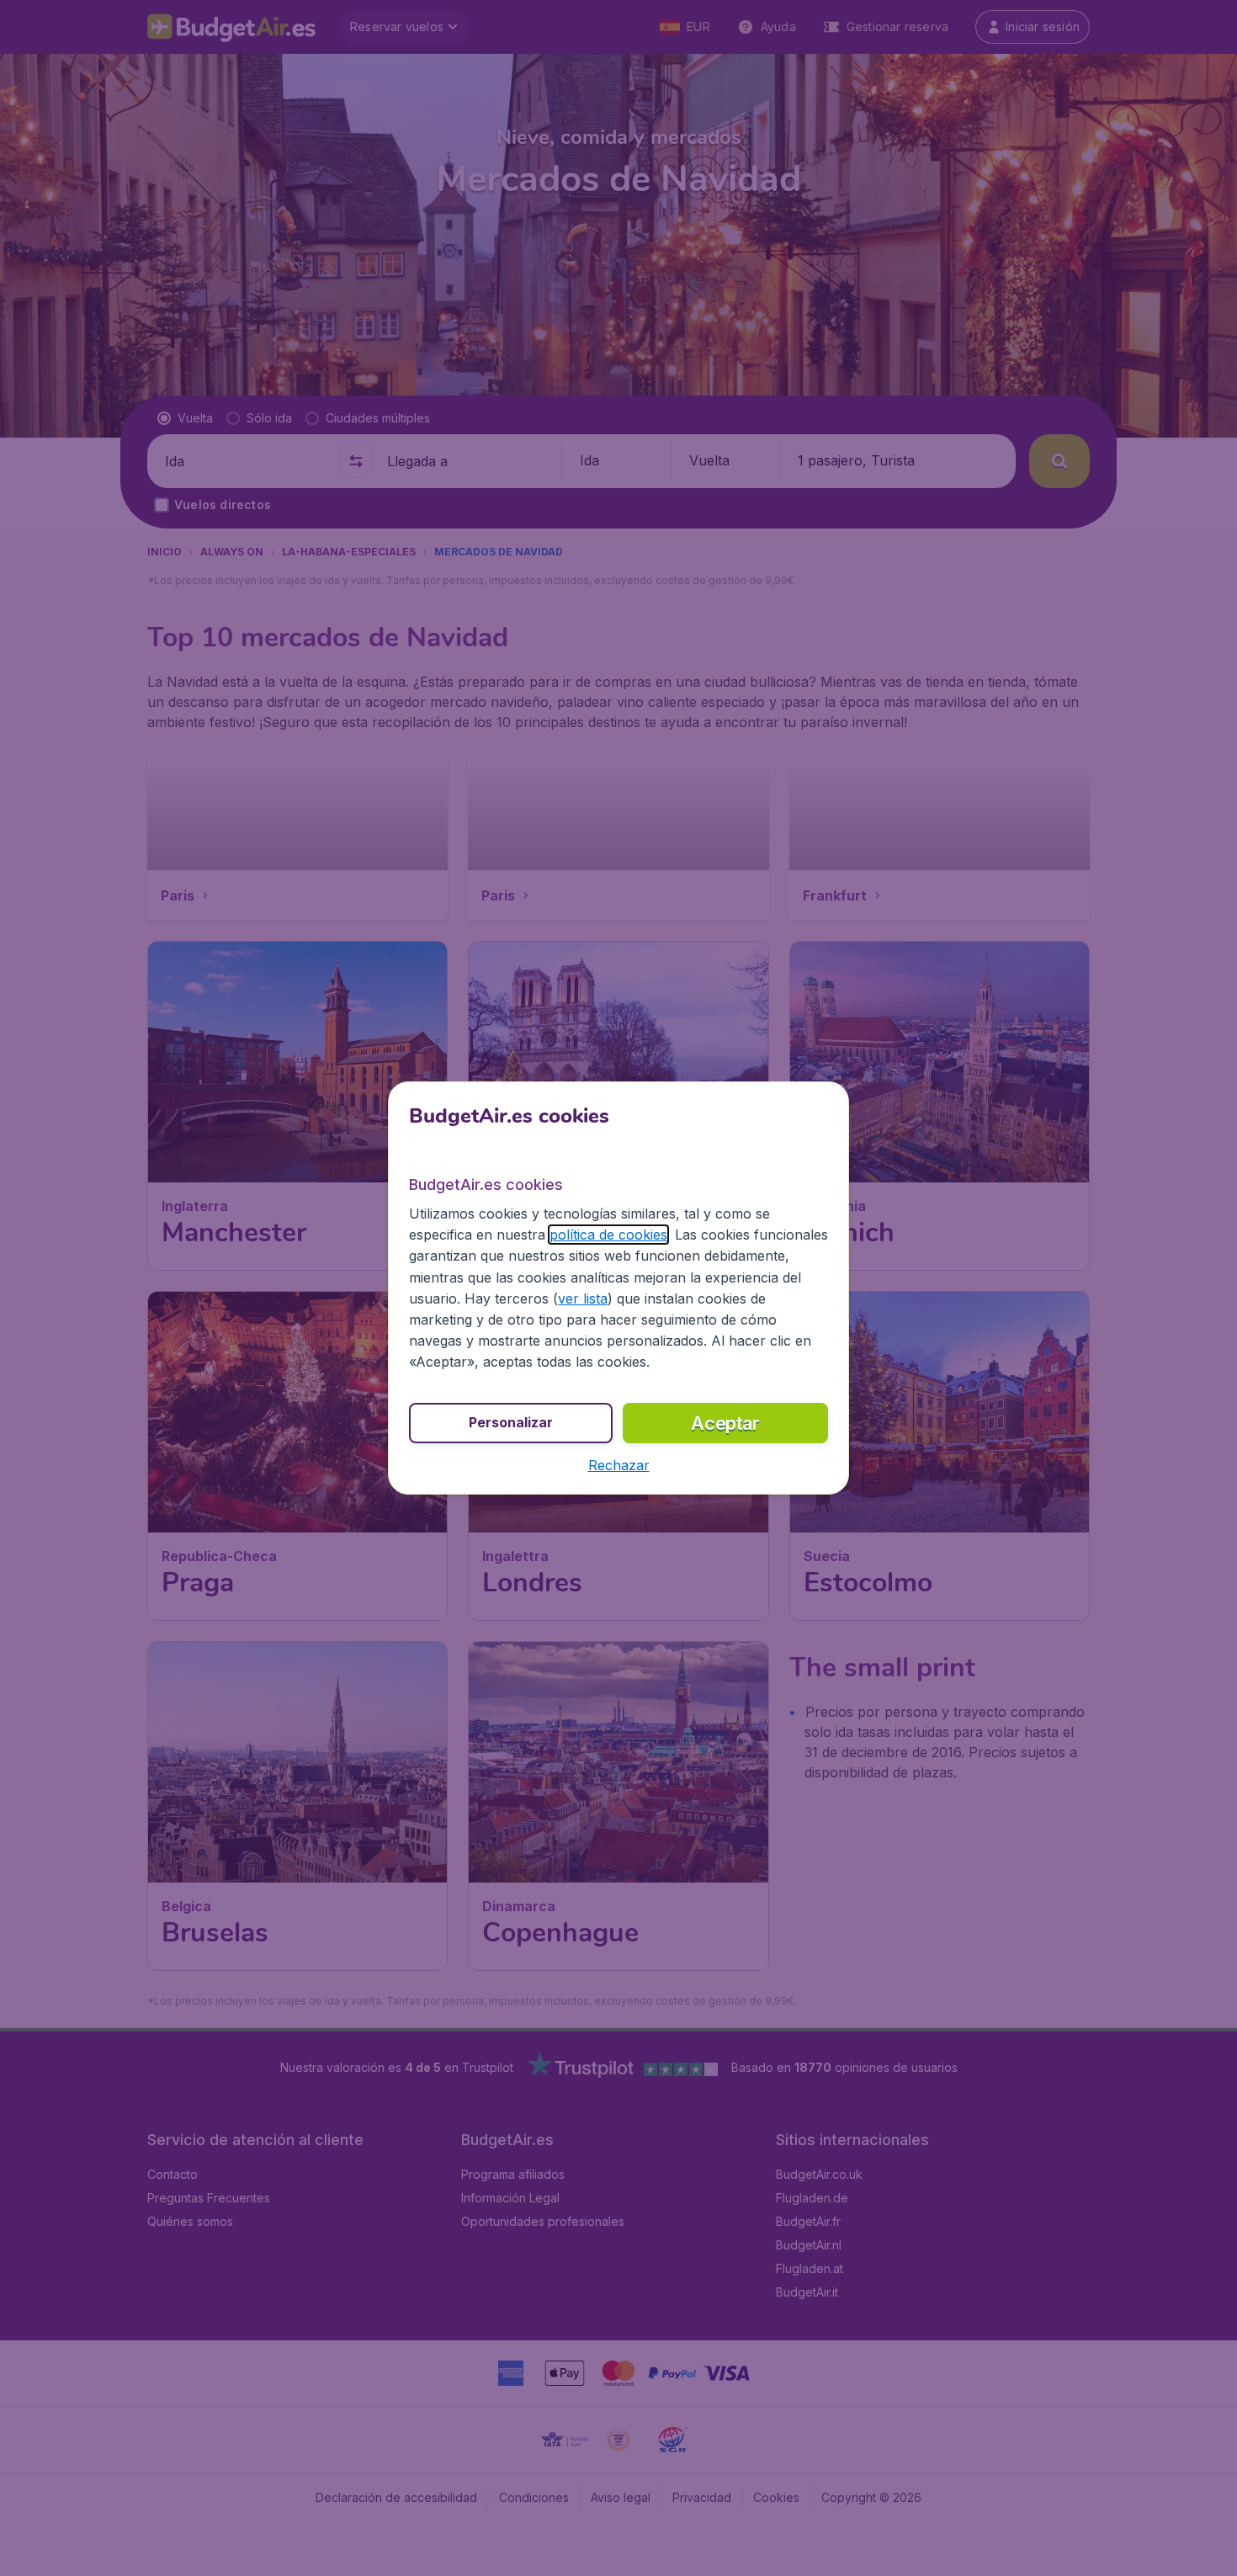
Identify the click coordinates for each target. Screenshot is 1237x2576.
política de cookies (608, 1235)
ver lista (583, 1299)
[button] (619, 1465)
